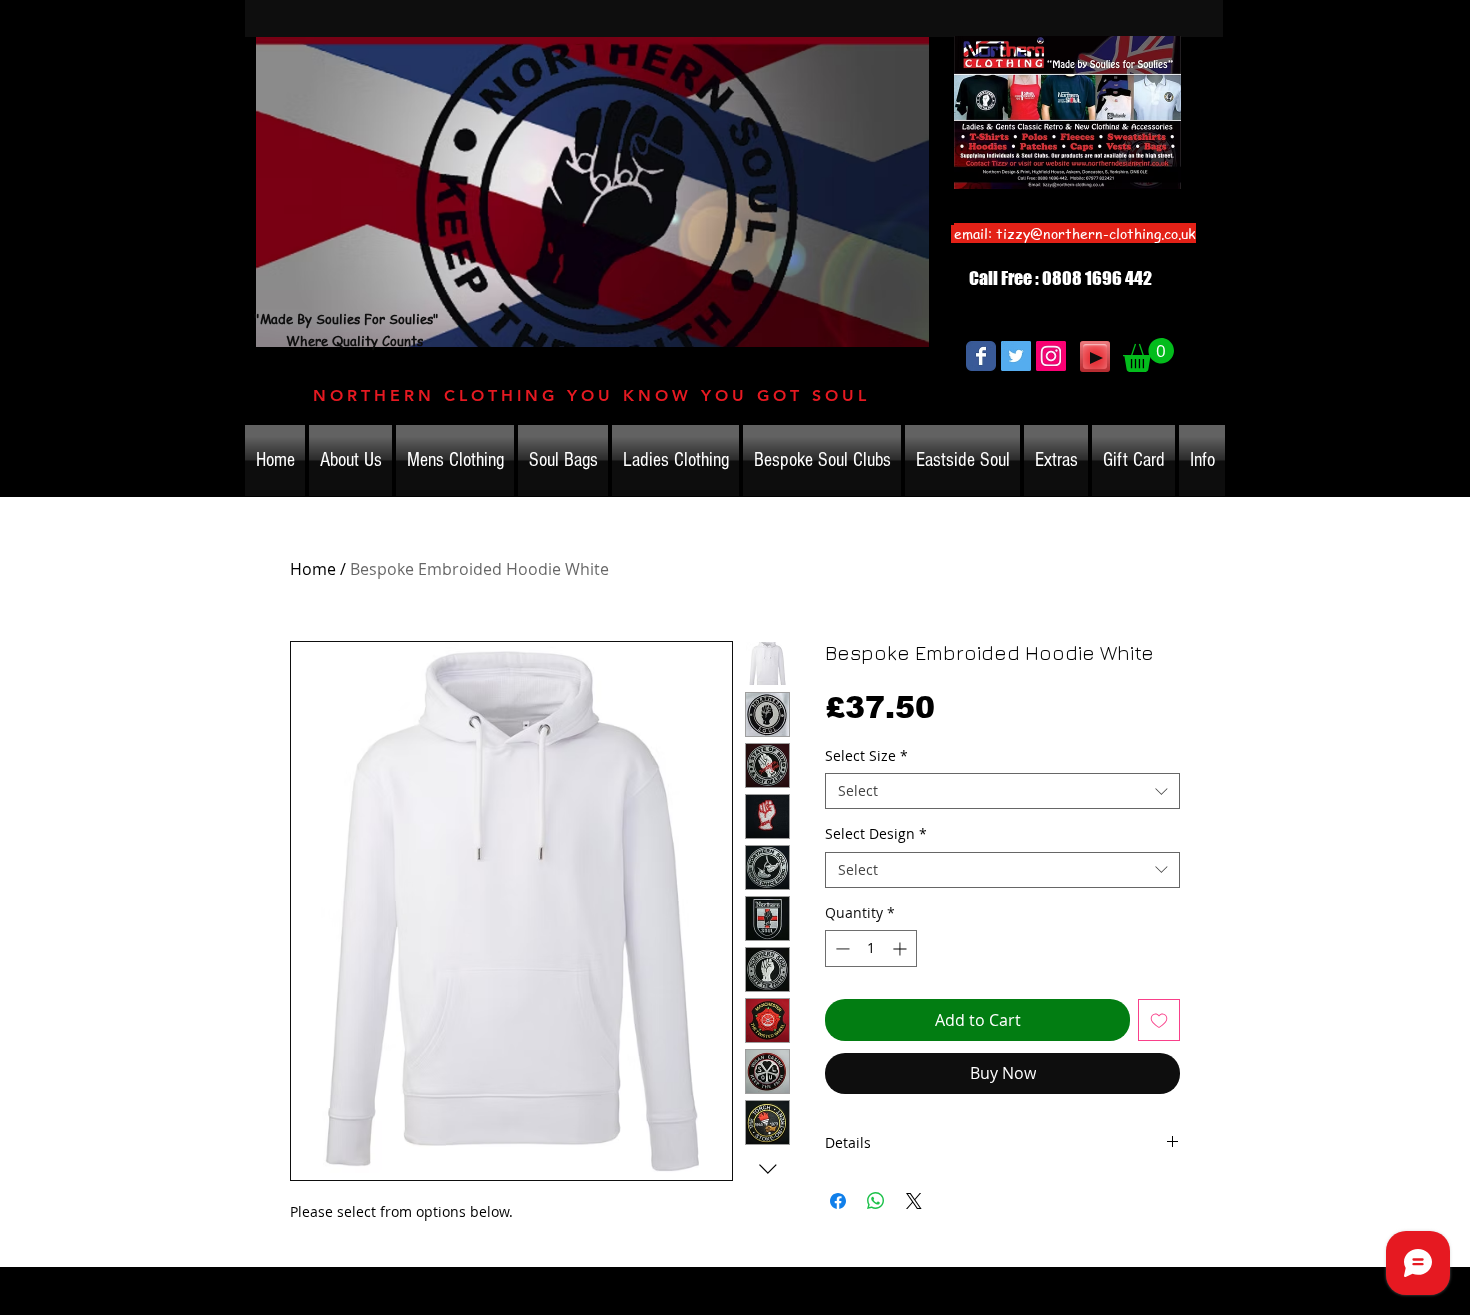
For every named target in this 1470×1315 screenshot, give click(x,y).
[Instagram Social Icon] (1051, 356)
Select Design (876, 834)
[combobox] (1002, 791)
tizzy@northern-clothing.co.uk (1096, 233)
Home (313, 569)
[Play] (1095, 356)
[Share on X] (914, 1201)
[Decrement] (840, 948)
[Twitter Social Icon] (1016, 356)
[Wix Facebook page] (981, 356)
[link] (1148, 355)
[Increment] (901, 948)
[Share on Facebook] (838, 1201)
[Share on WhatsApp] (876, 1201)
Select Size (866, 756)
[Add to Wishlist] (1159, 1020)
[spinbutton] (871, 948)
